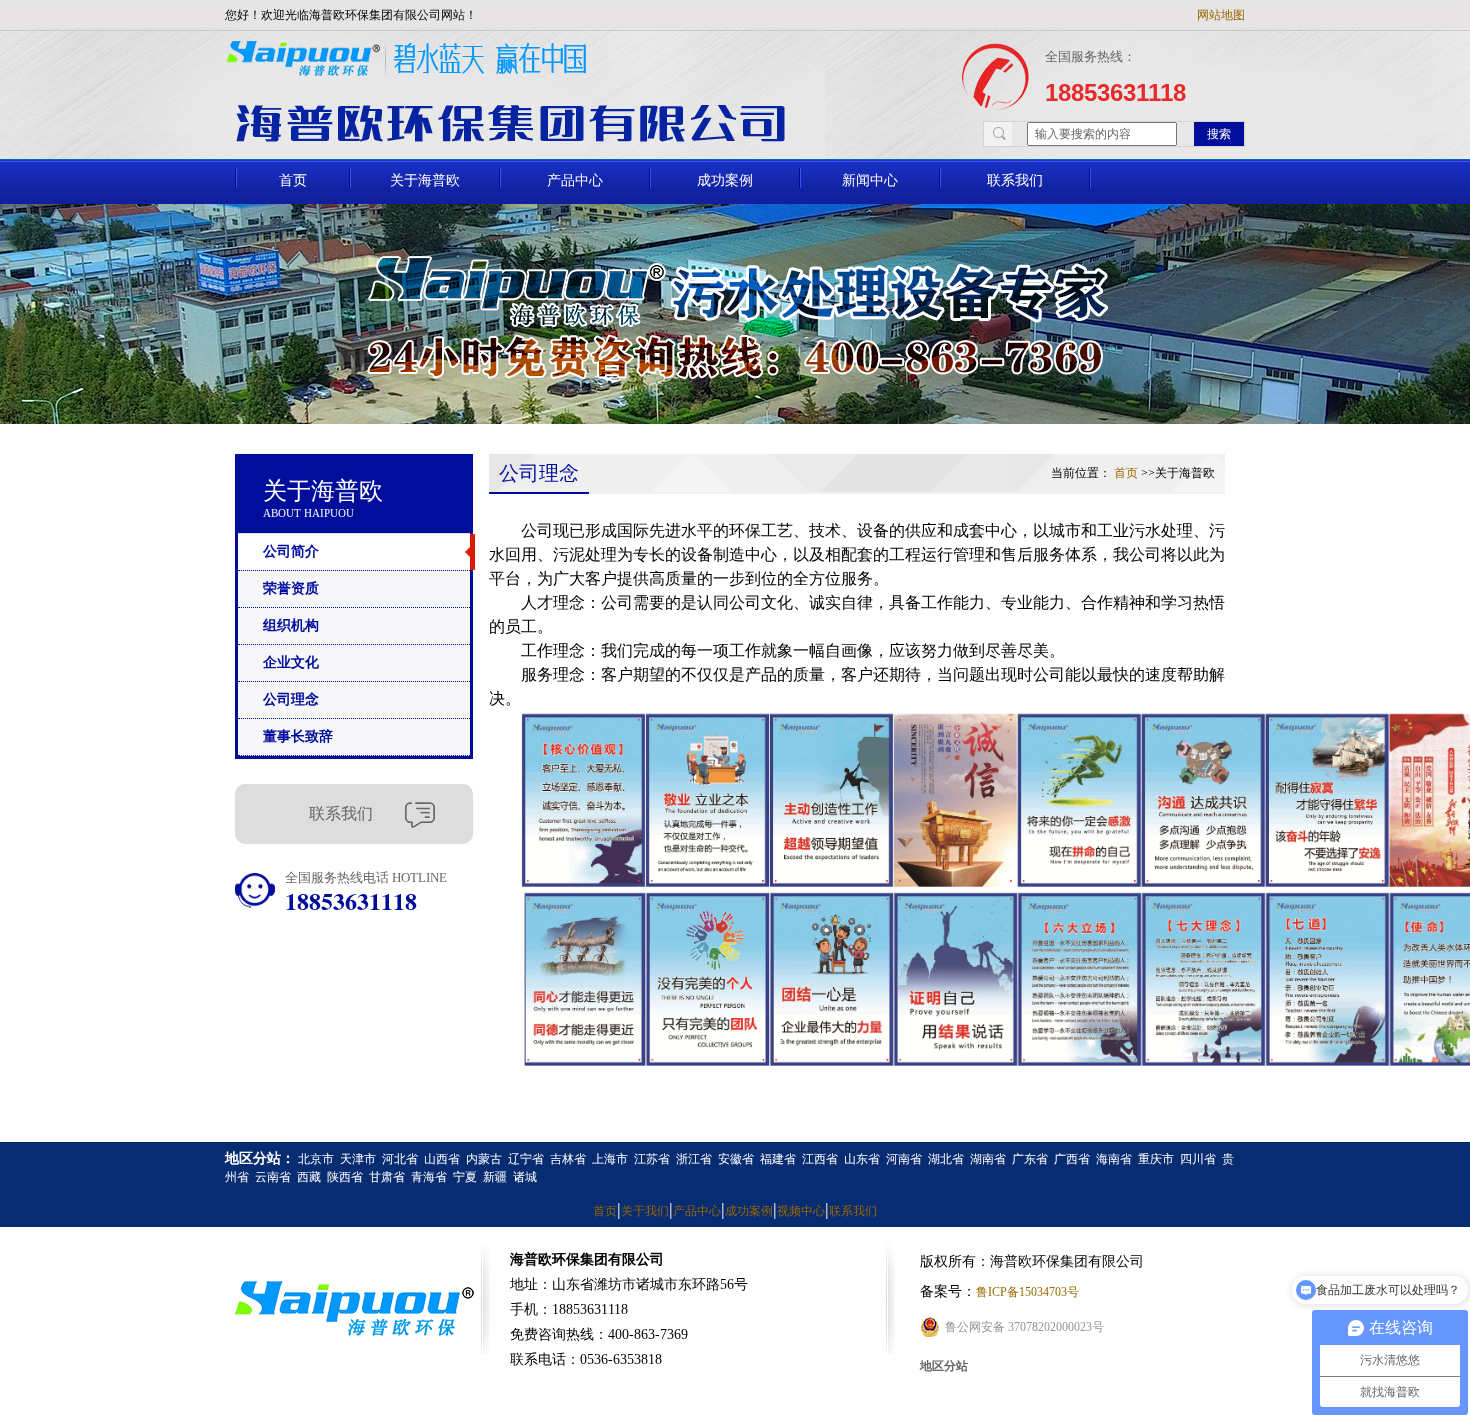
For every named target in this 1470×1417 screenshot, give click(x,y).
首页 (293, 180)
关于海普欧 (425, 180)
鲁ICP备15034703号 (1027, 1292)
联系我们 (1015, 180)
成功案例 (725, 180)
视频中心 (801, 1211)
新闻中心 (870, 180)
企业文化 (291, 662)
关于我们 (645, 1211)
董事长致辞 (298, 736)
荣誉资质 (291, 588)
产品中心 (575, 180)
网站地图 (1221, 15)
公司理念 (291, 699)
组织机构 (291, 625)
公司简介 (291, 551)
